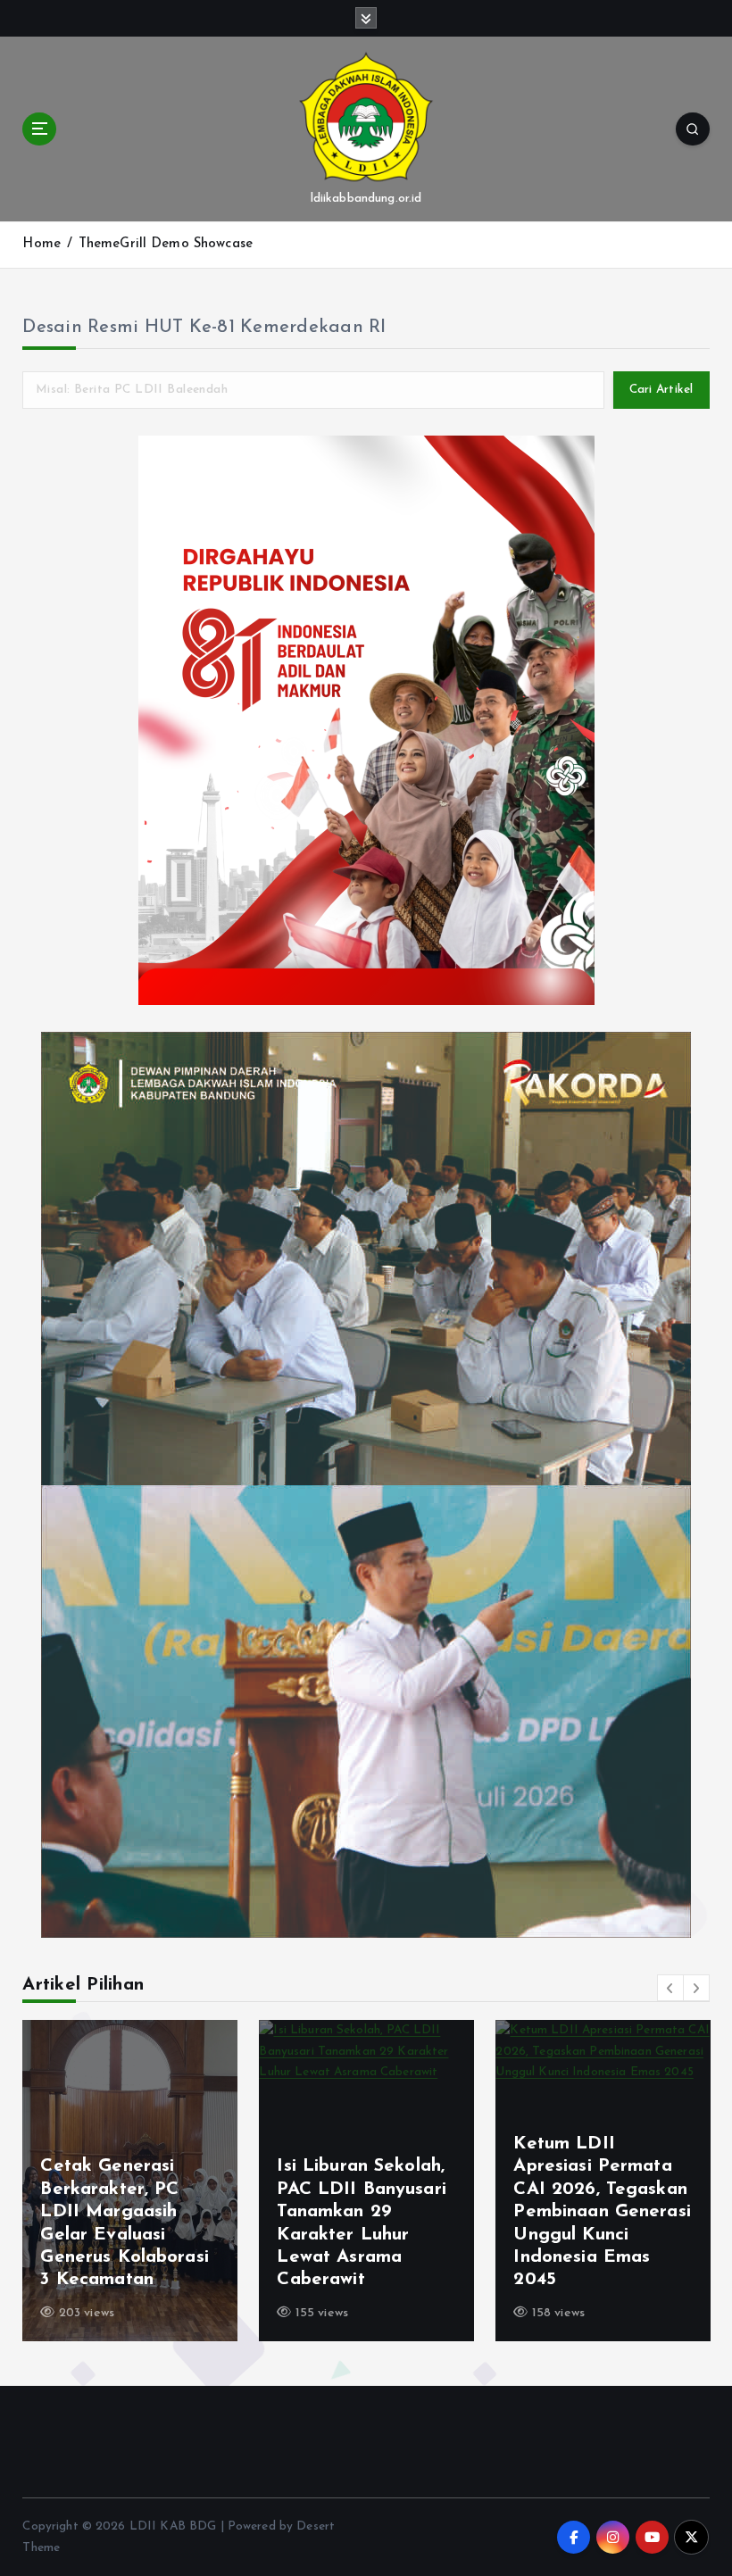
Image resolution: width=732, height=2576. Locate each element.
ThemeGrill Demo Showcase (166, 244)
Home (42, 244)
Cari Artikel (661, 390)
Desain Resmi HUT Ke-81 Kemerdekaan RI (204, 328)
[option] (130, 2181)
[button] (670, 1988)
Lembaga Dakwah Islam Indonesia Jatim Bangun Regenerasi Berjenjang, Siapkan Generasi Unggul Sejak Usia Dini (126, 2212)
